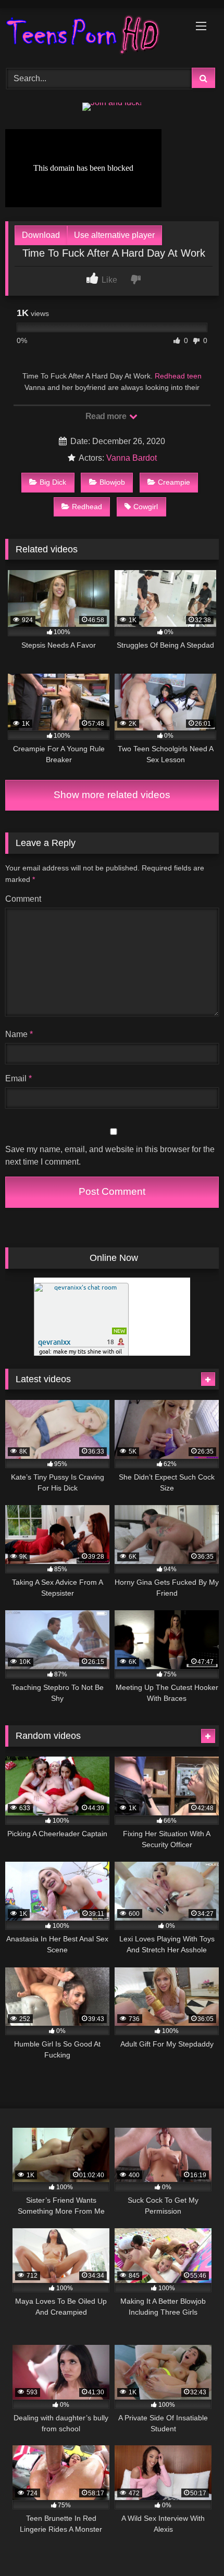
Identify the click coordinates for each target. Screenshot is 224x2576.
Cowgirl (146, 507)
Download (41, 235)
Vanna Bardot (132, 458)
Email (18, 1078)
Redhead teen (178, 376)
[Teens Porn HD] (92, 36)
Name (19, 1034)
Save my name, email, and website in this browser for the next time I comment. (110, 1156)
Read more (107, 416)
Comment (23, 899)
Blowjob (112, 482)
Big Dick (53, 482)
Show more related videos (112, 795)
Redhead (87, 507)
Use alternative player (114, 235)
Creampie (174, 482)
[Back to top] (192, 2545)
